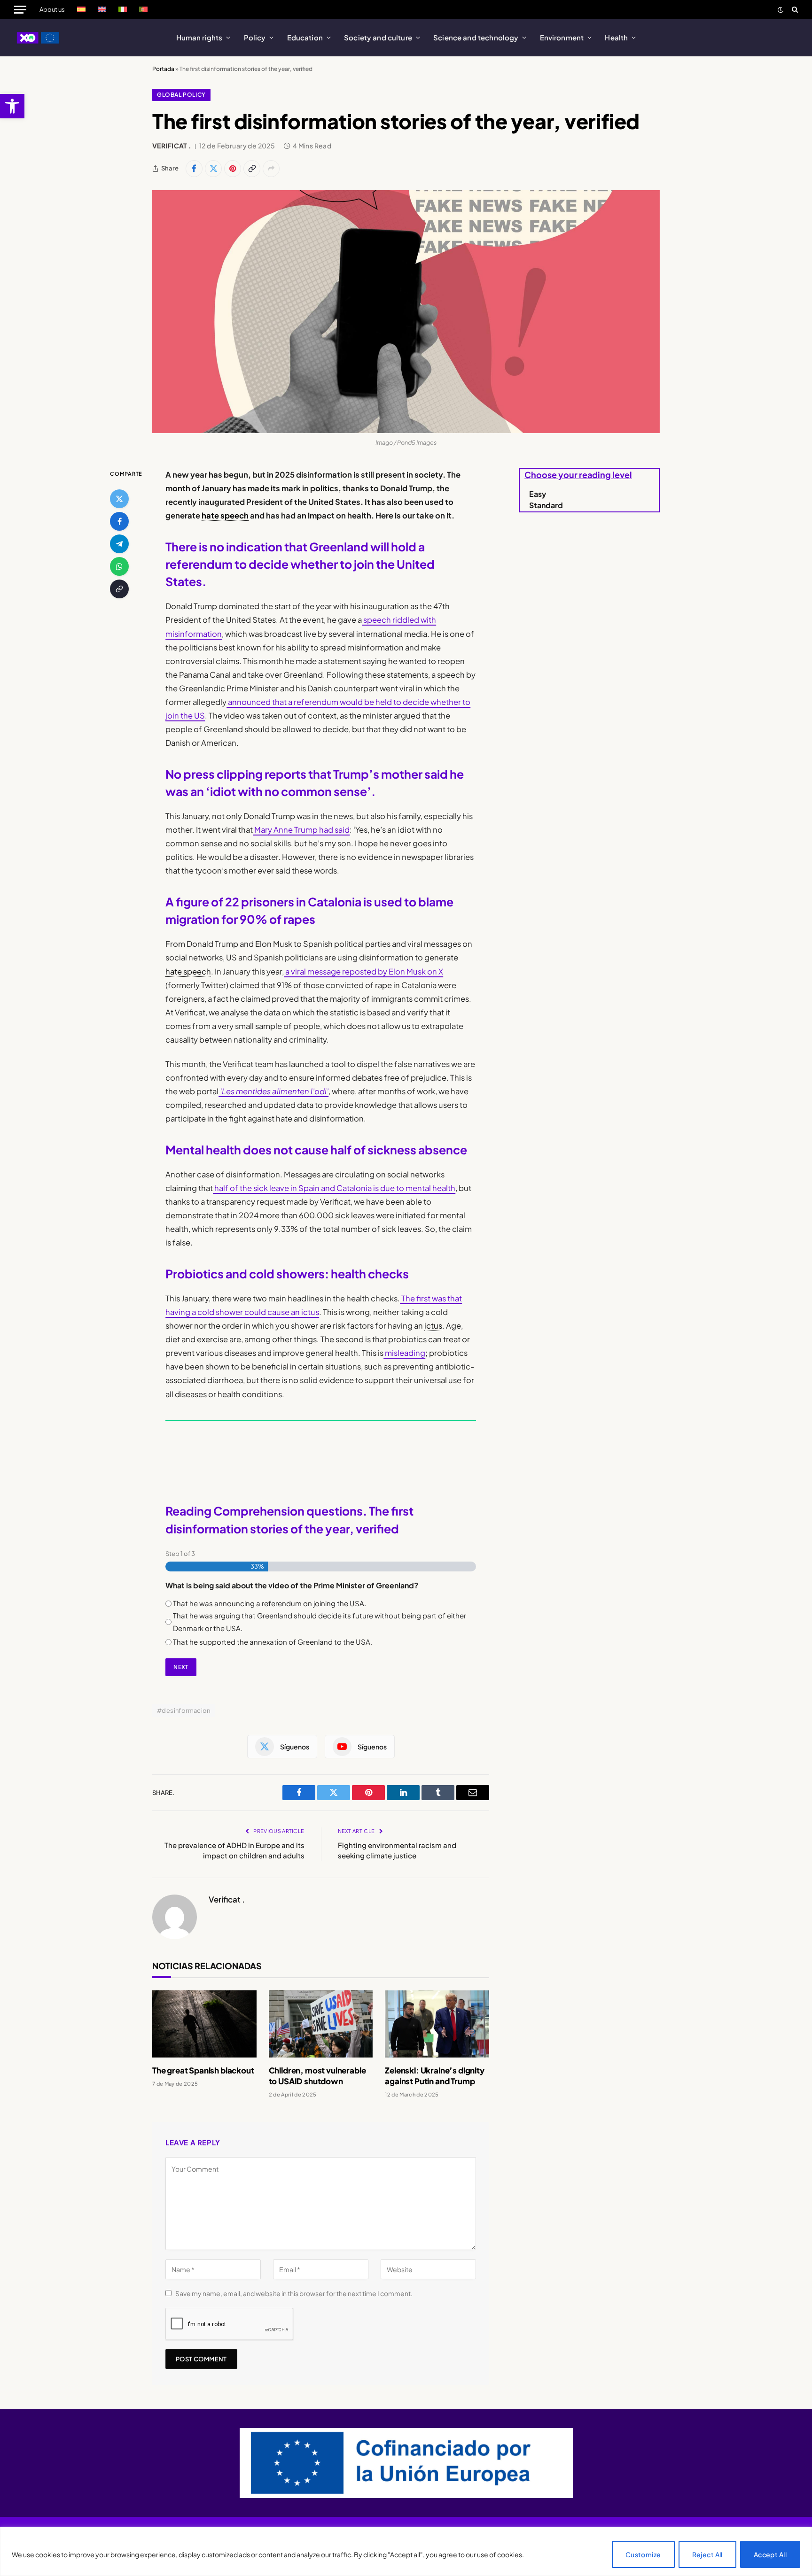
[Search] (794, 9)
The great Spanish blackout (203, 2070)
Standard (546, 505)
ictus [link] (433, 1326)
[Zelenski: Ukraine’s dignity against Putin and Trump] (437, 2024)
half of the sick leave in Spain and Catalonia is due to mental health (334, 1188)
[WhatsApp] (119, 566)
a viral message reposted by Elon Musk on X (363, 971)
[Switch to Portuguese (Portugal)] (143, 9)
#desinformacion (184, 1710)
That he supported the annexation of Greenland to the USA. (273, 1642)
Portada (163, 69)
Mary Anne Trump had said (301, 830)
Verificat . (172, 146)
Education (305, 37)
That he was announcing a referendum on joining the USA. (269, 1603)
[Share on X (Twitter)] (213, 169)
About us (52, 9)
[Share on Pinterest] (233, 169)
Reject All (707, 2554)
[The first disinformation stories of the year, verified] (406, 312)
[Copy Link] (252, 169)
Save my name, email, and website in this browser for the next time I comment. (294, 2293)
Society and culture (378, 37)
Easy (538, 494)
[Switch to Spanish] (81, 9)
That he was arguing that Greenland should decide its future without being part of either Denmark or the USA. (320, 1621)
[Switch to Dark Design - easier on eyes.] (781, 10)
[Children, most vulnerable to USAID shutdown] (321, 2024)
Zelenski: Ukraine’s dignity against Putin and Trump (434, 2076)
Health (616, 37)
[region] (406, 2551)
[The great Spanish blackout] (204, 2024)
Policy (255, 37)
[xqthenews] (38, 38)
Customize (643, 2554)
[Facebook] (119, 521)
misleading (404, 1353)
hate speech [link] (225, 515)
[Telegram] (119, 544)
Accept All (770, 2554)
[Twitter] (119, 499)
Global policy (181, 95)
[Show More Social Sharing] (271, 169)
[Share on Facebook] (194, 169)
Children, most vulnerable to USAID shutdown (317, 2076)
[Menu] (20, 9)
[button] (12, 106)
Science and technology (476, 37)
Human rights (199, 37)
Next (181, 1667)
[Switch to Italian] (123, 9)
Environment (562, 37)
